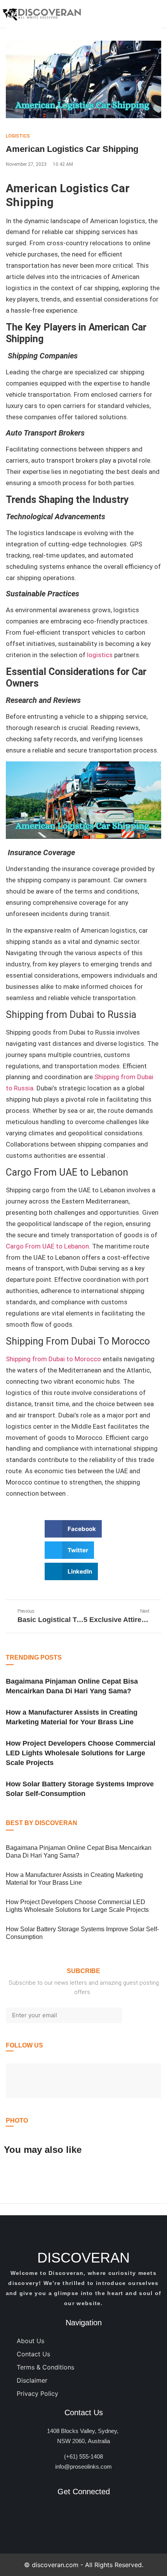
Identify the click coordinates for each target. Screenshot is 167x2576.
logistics (100, 655)
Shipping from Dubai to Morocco (53, 1359)
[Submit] (142, 2015)
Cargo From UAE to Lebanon (47, 1246)
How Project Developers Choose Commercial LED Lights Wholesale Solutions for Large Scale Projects (81, 1753)
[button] (73, 1529)
